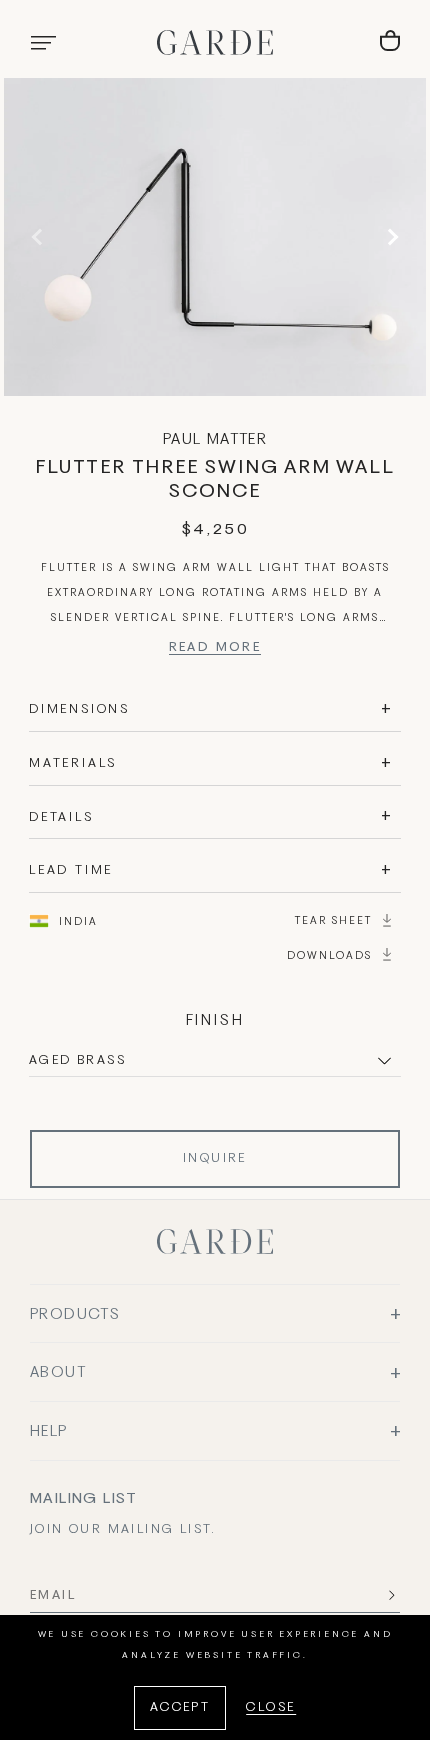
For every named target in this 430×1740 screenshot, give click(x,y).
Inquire (215, 1159)
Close (271, 1708)
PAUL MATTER (215, 440)
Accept (180, 1708)
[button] (43, 43)
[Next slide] (390, 237)
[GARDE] (215, 42)
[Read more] (215, 650)
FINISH (215, 1021)
